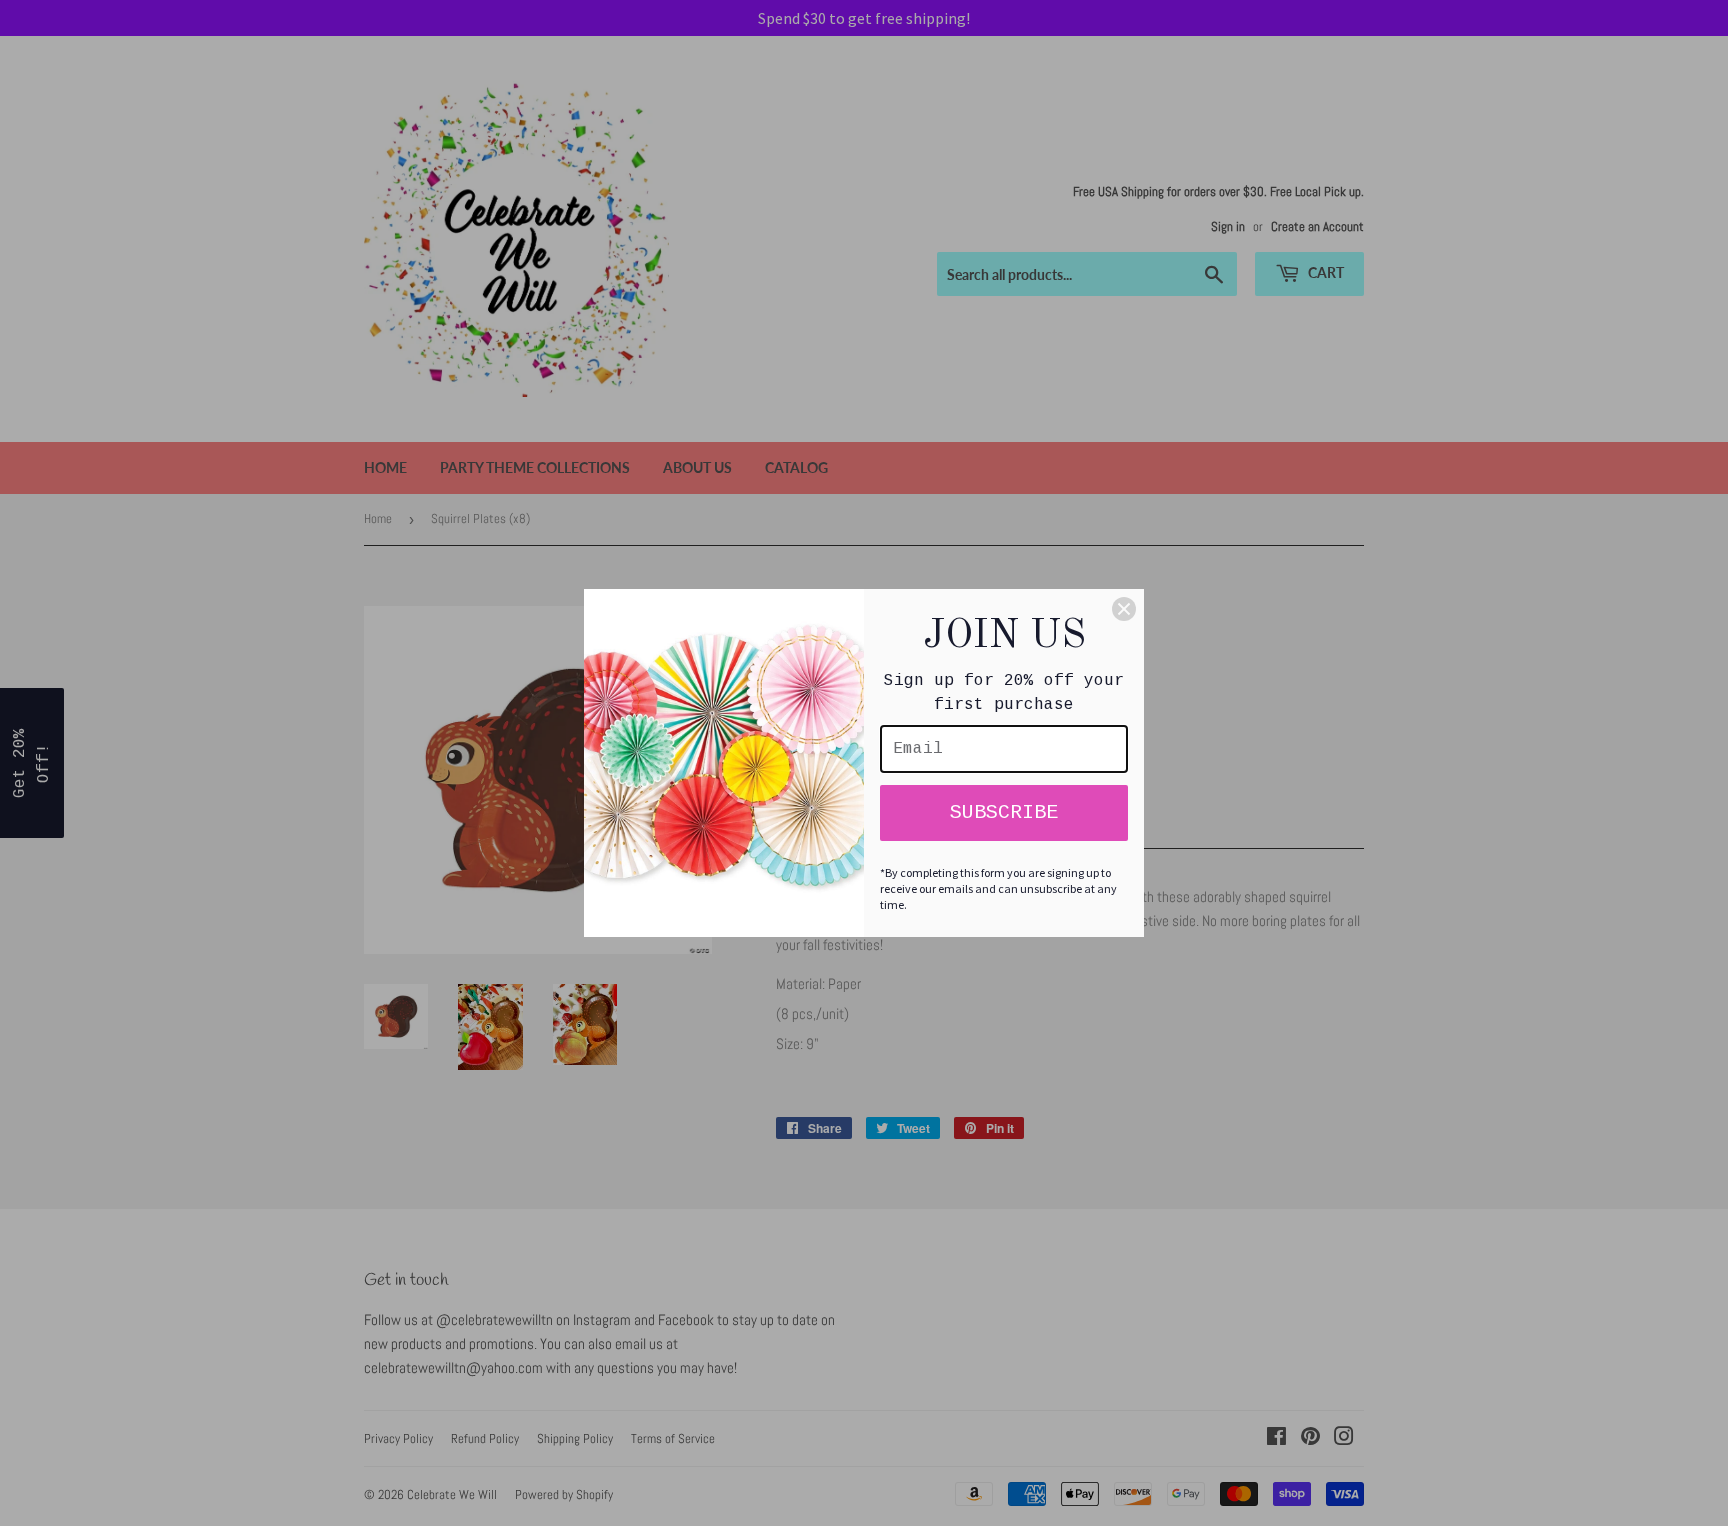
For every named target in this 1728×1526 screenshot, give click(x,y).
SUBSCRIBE (1004, 812)
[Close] (1124, 609)
